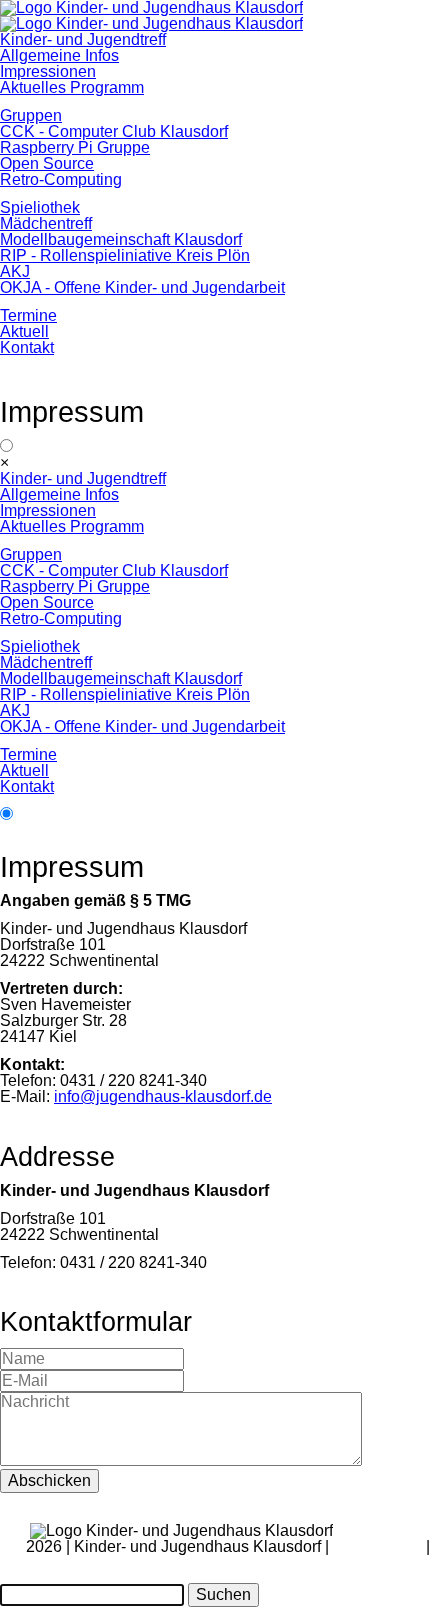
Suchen (223, 1594)
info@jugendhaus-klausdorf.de (163, 1096)
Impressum (391, 1562)
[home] (151, 23)
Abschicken (49, 1480)
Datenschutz (377, 1546)
